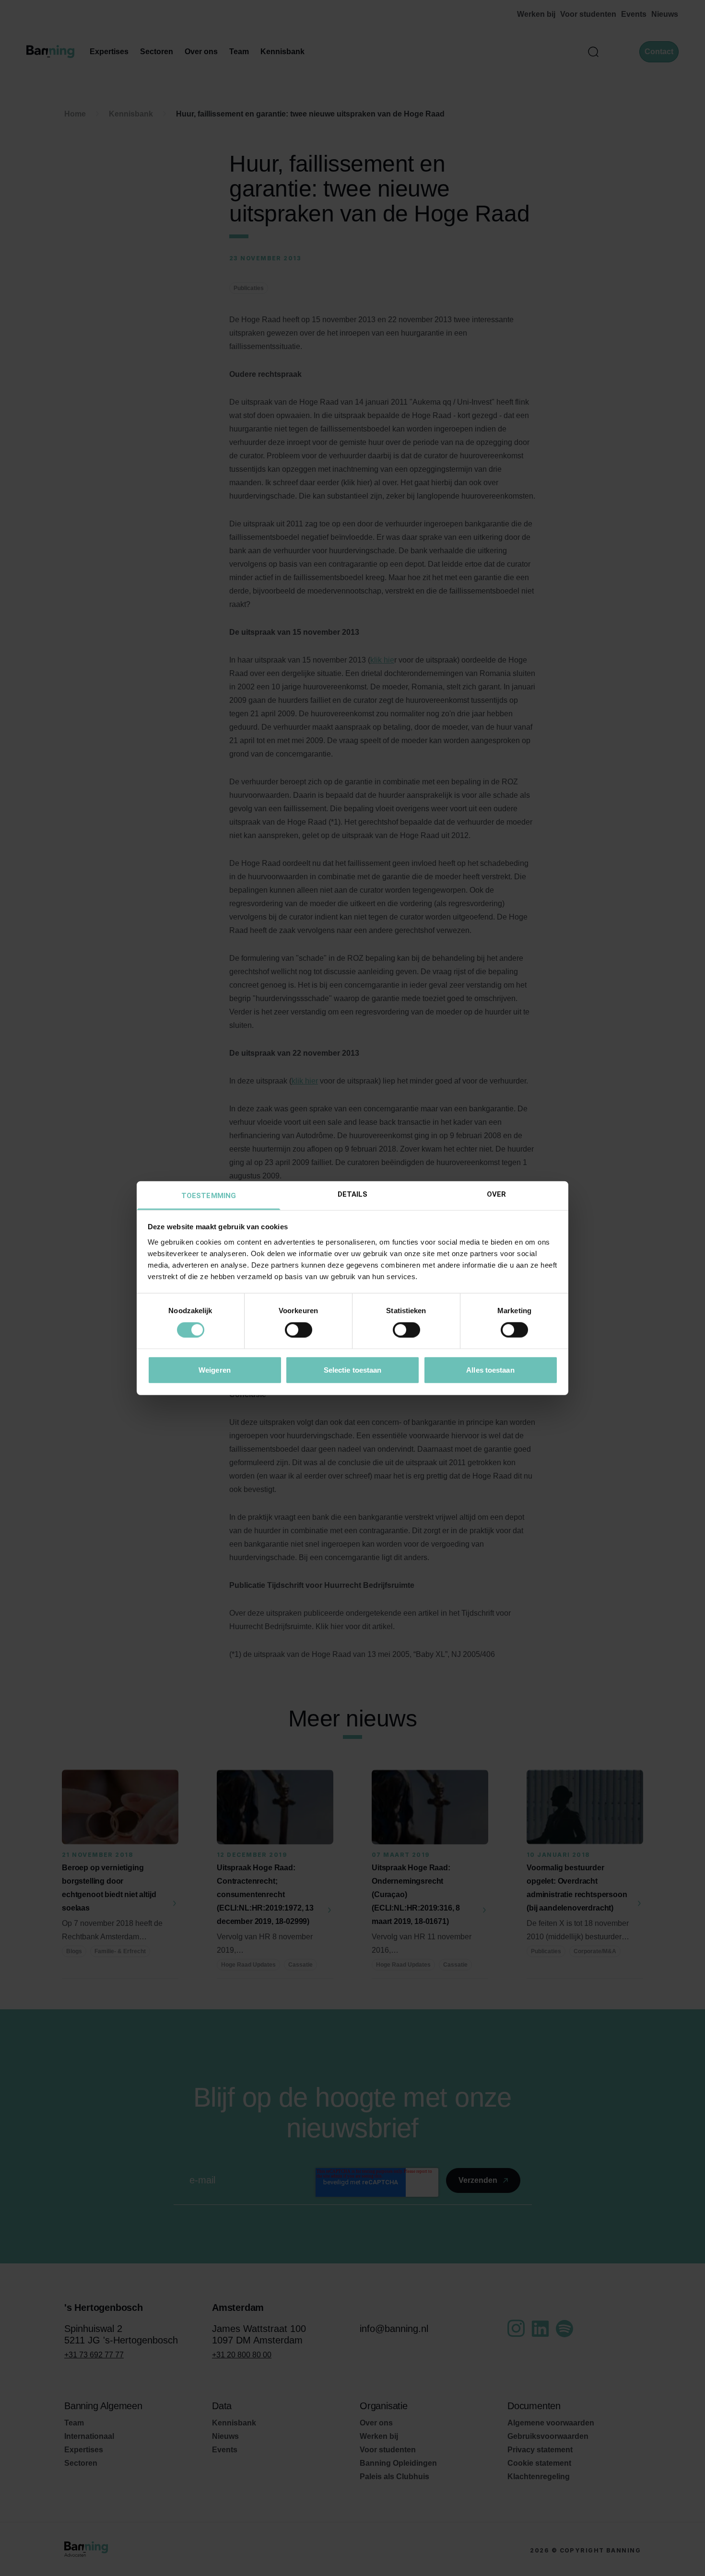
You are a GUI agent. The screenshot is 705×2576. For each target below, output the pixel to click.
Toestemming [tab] (209, 1195)
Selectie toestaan (353, 1370)
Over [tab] (496, 1194)
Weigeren (215, 1370)
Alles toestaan (490, 1370)
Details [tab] (353, 1194)
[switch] (299, 1330)
